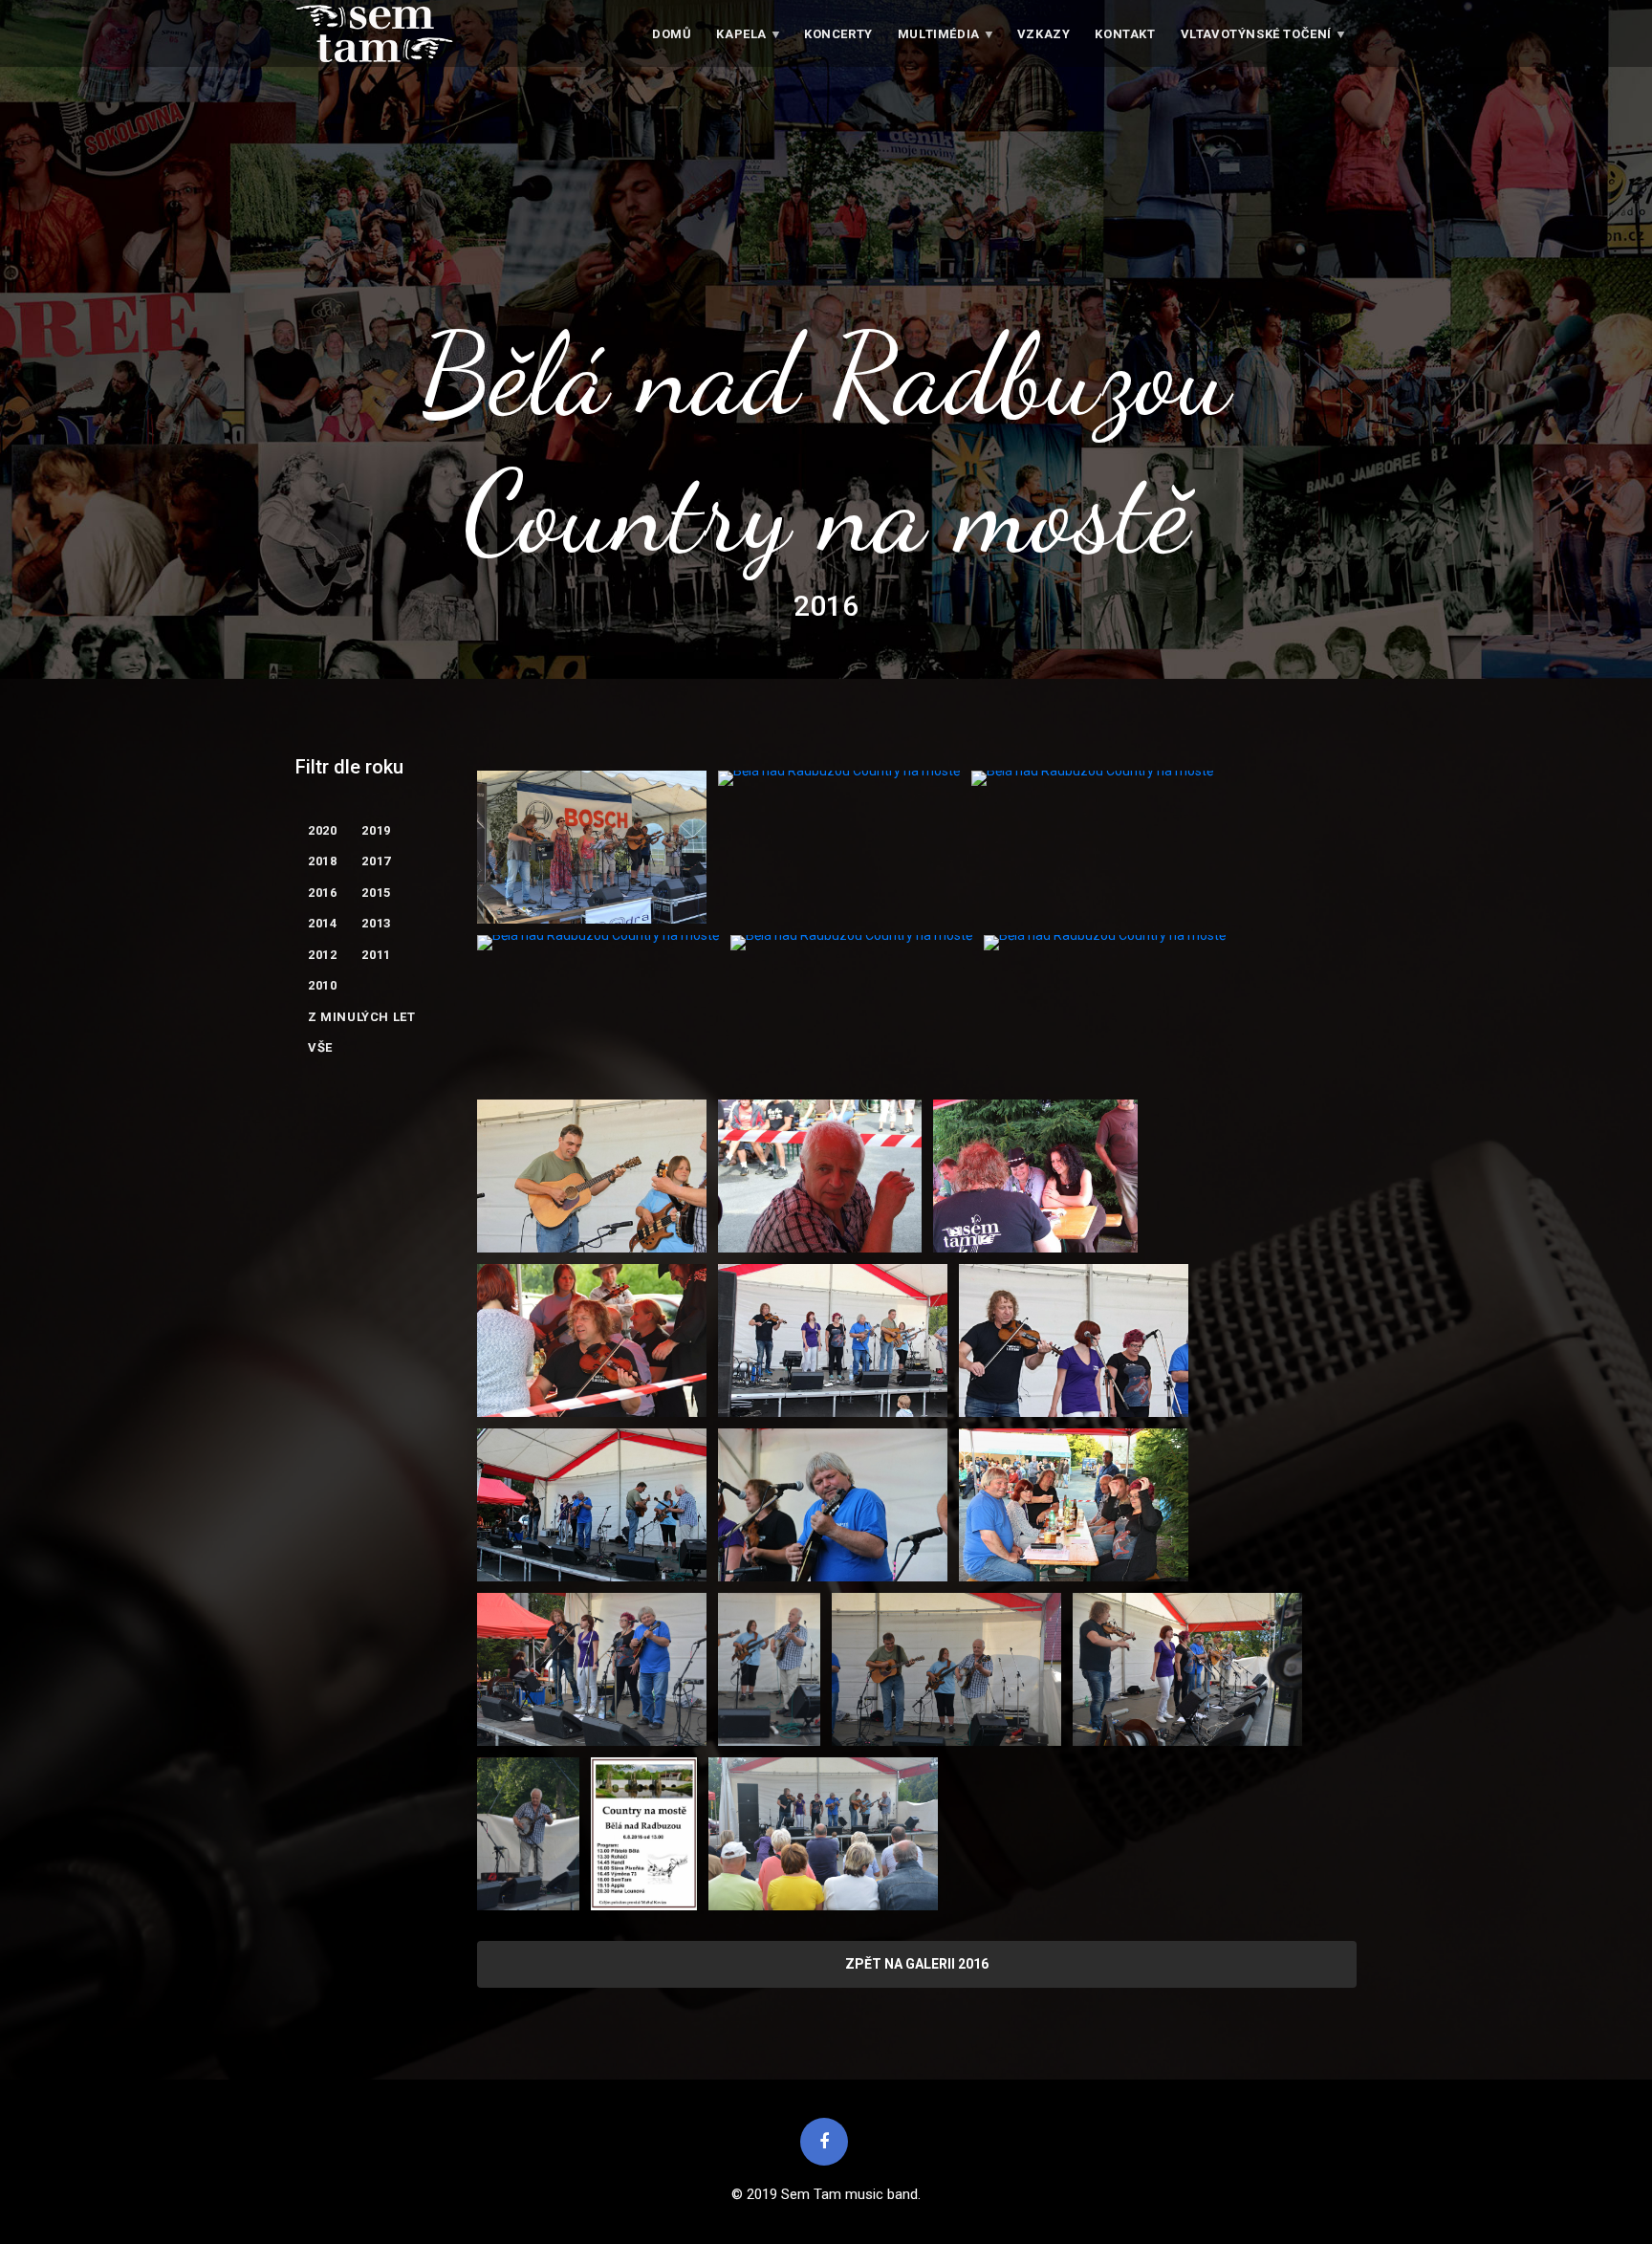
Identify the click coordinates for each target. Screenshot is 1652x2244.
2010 (322, 985)
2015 (376, 893)
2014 (322, 923)
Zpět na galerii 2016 (917, 1964)
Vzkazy (1044, 34)
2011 (376, 955)
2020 (322, 830)
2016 (322, 893)
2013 (376, 923)
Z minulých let (361, 1017)
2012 (322, 955)
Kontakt (1125, 34)
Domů (672, 34)
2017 (376, 861)
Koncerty (838, 34)
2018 (322, 861)
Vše (320, 1047)
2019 (376, 830)
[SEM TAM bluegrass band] (374, 33)
